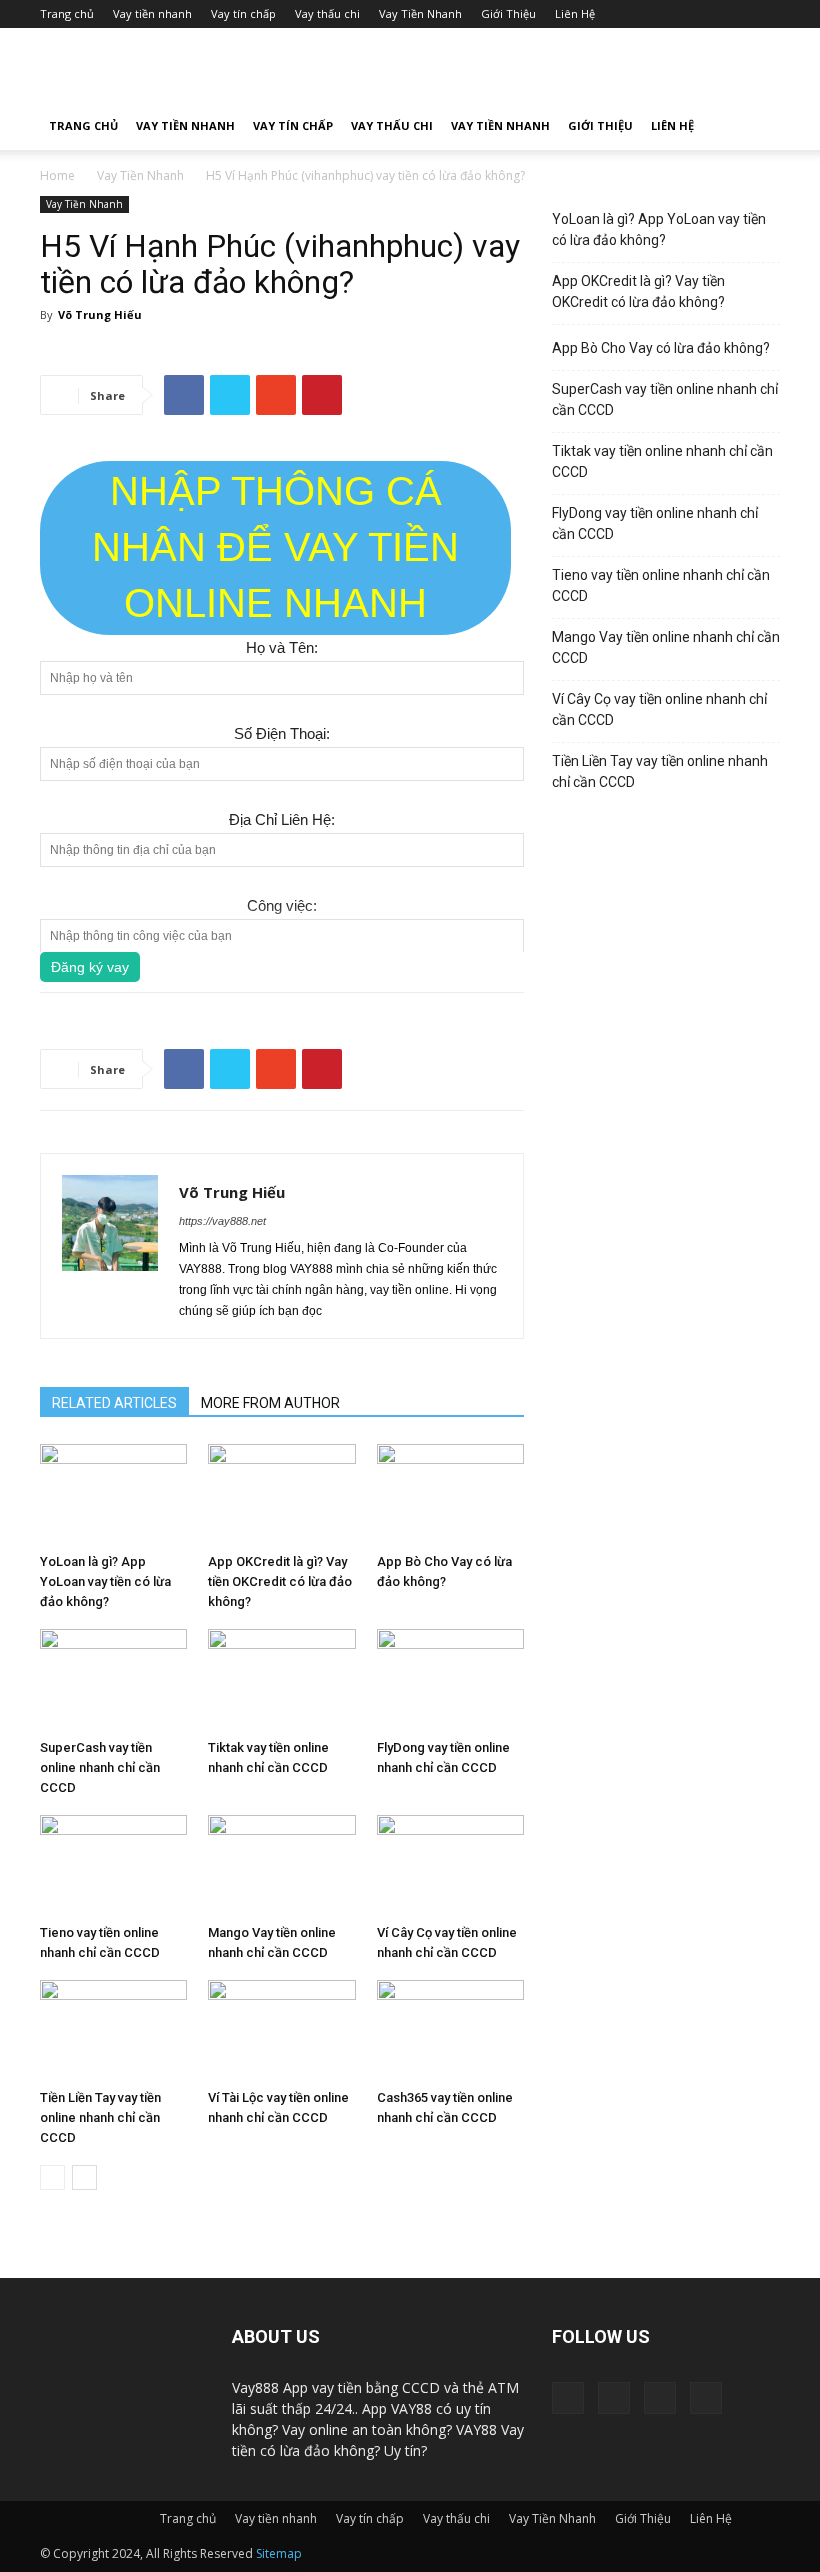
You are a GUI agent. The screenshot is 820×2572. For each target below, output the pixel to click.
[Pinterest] (614, 2398)
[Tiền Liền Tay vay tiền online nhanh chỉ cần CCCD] (113, 2030)
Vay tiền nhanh (152, 13)
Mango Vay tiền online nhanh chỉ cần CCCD (666, 647)
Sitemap (279, 2553)
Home (57, 175)
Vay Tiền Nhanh (420, 13)
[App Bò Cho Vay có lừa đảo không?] (450, 1494)
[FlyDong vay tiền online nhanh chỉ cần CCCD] (450, 1679)
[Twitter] (706, 2398)
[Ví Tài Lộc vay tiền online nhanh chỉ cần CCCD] (281, 2030)
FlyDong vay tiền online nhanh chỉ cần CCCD (655, 523)
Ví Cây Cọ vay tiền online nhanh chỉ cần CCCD (659, 709)
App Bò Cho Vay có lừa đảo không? (661, 348)
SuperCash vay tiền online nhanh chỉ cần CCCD (100, 1767)
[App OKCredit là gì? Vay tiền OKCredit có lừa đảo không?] (281, 1494)
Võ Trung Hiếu (100, 314)
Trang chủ (67, 13)
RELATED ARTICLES (114, 1403)
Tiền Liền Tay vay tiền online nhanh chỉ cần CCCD (100, 2117)
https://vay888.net (222, 1221)
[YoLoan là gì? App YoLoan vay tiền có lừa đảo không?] (113, 1494)
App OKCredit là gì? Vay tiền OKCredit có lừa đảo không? (280, 1581)
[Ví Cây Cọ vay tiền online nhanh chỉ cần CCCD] (450, 1865)
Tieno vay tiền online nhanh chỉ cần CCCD (661, 585)
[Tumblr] (660, 2398)
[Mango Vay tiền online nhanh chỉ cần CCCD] (281, 1865)
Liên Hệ (575, 13)
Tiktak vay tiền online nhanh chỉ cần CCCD (662, 461)
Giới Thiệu (508, 13)
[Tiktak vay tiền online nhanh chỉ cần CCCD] (281, 1679)
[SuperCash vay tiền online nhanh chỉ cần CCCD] (113, 1679)
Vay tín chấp (243, 13)
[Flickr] (568, 2398)
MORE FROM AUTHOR (270, 1403)
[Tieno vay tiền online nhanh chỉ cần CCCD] (113, 1865)
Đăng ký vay (90, 967)
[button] (756, 126)
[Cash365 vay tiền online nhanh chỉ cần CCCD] (450, 2030)
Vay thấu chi (327, 13)
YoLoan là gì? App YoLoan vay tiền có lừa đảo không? (105, 1581)
